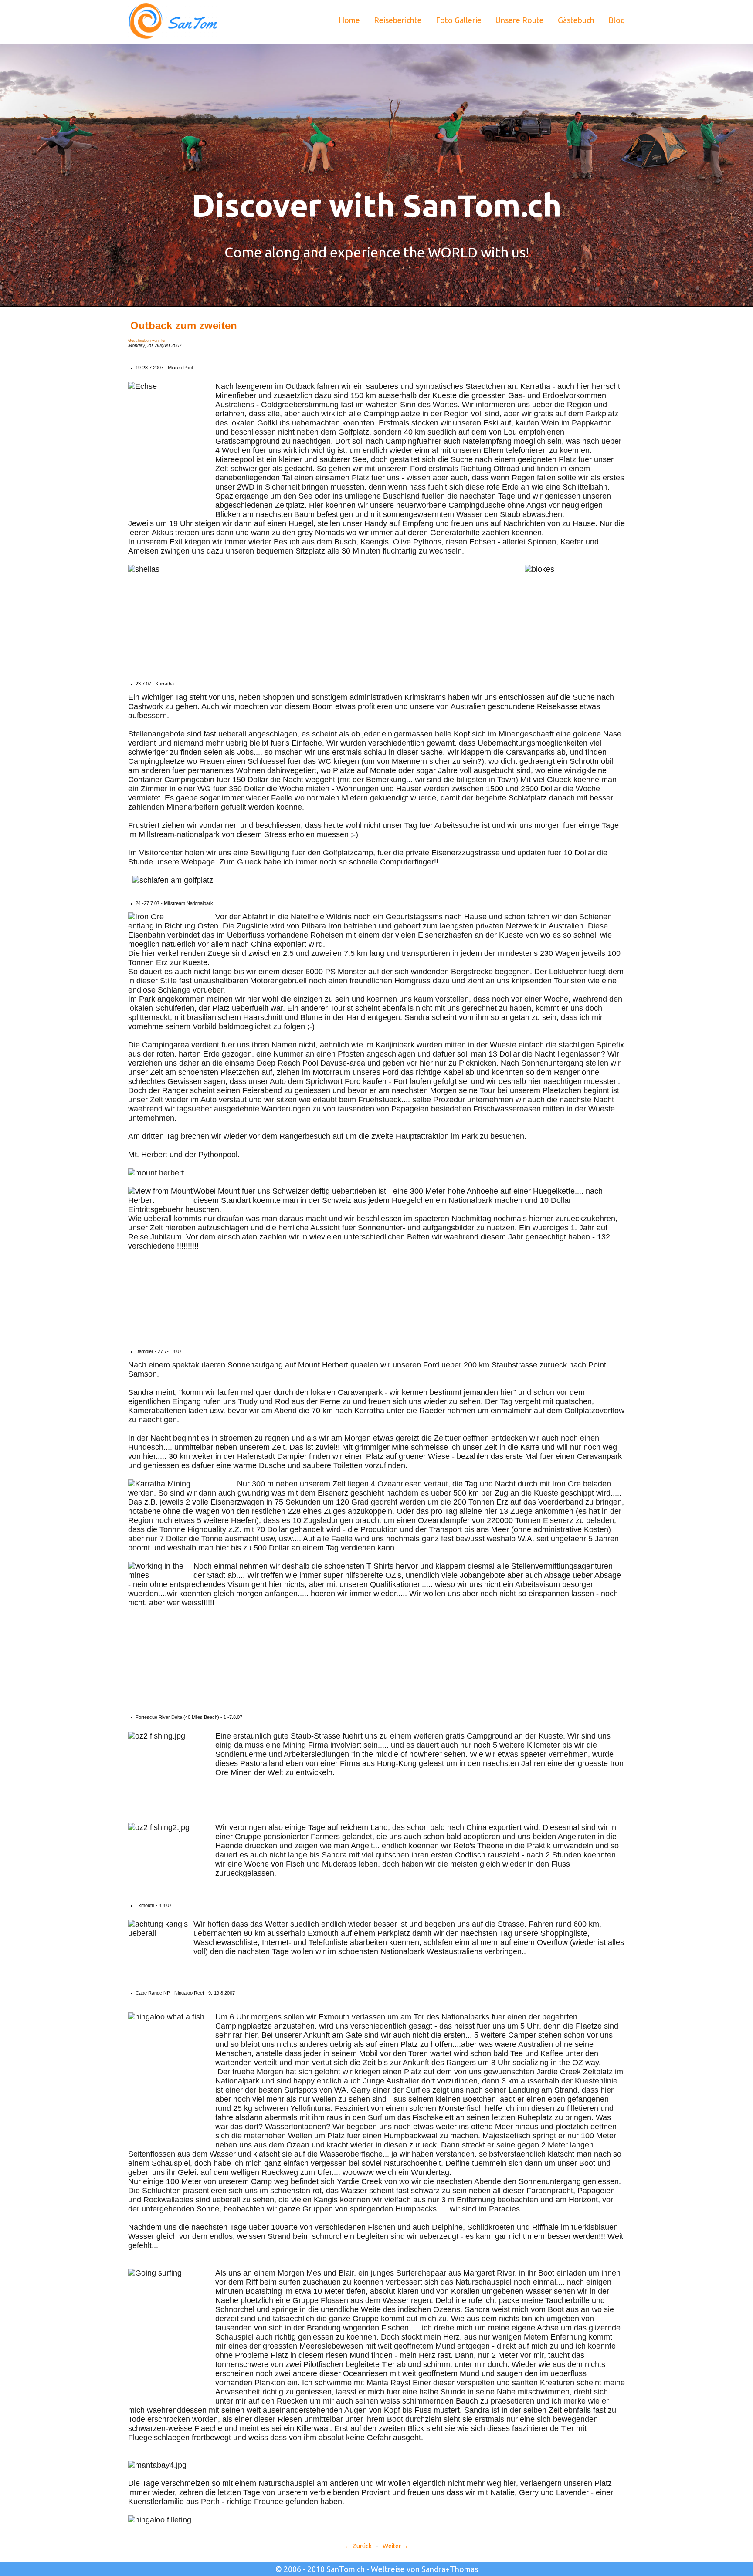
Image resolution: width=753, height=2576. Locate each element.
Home (349, 20)
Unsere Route (520, 20)
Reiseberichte (398, 20)
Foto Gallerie (459, 20)
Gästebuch (576, 20)
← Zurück (358, 2546)
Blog (617, 20)
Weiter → (395, 2546)
